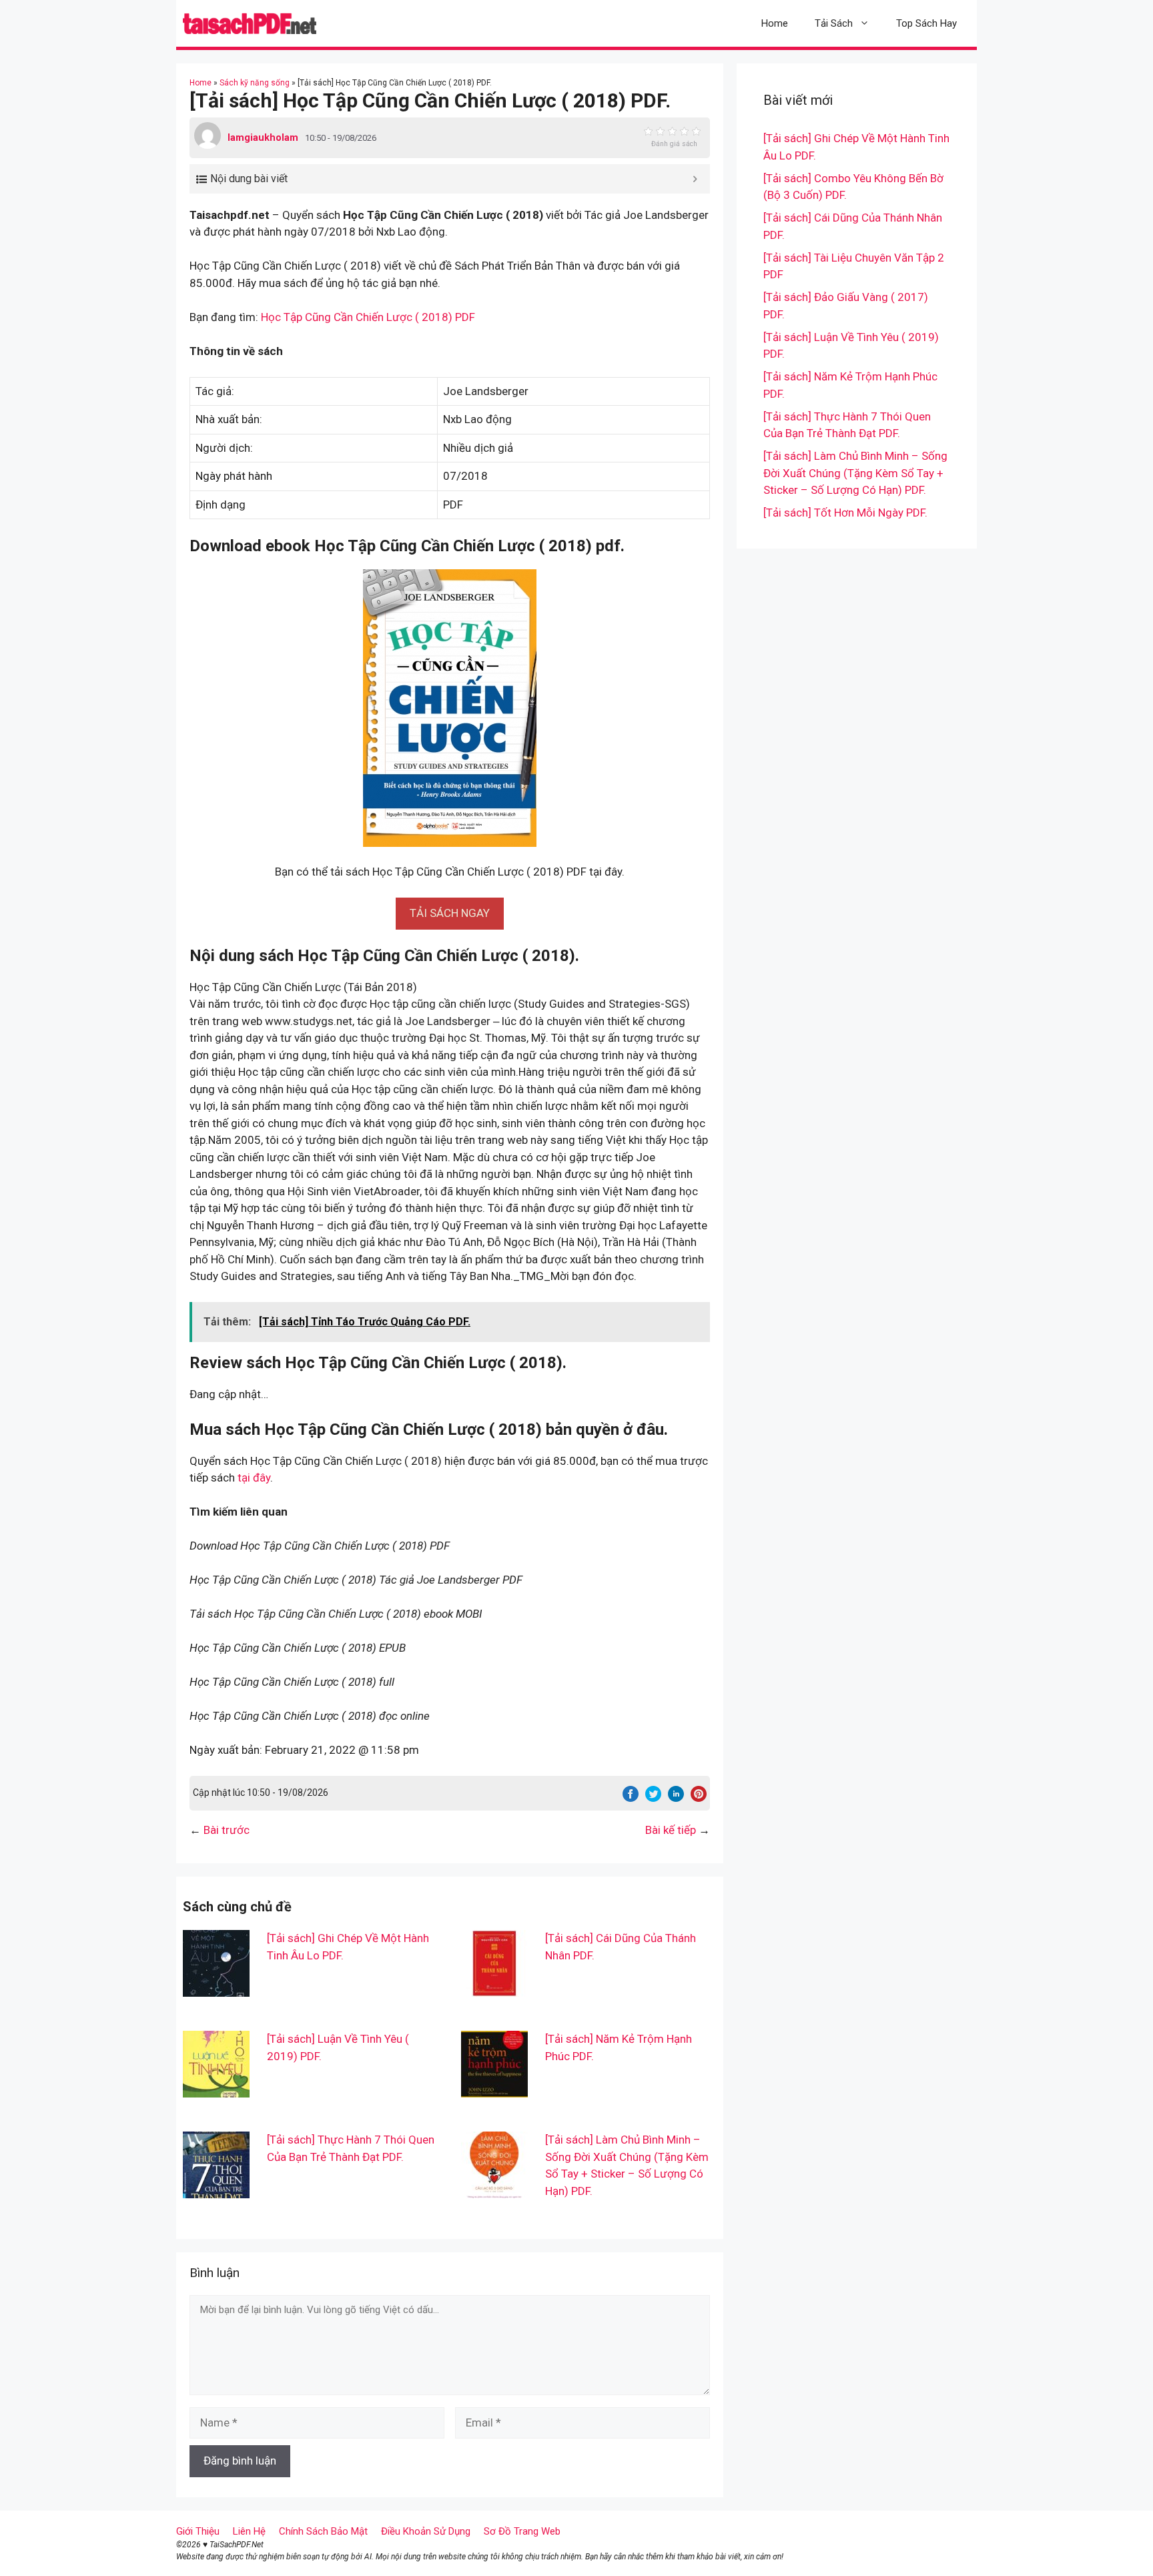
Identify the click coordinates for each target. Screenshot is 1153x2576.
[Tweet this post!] (653, 1798)
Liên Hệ (249, 2531)
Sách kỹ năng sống (255, 83)
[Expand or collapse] (695, 179)
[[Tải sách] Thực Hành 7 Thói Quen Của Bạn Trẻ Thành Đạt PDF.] (216, 2190)
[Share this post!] (631, 1798)
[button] (450, 913)
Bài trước (227, 1830)
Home (775, 23)
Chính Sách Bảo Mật (323, 2531)
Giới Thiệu (198, 2531)
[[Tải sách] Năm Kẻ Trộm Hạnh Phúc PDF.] (494, 2089)
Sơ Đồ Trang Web (522, 2531)
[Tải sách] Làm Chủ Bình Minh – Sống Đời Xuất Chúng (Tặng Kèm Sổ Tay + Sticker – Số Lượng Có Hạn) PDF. (855, 473)
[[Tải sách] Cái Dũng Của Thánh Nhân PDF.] (494, 1988)
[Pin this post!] (699, 1798)
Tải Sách (834, 23)
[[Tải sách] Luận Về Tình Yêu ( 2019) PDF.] (216, 2089)
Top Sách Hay (926, 23)
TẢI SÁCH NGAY (450, 913)
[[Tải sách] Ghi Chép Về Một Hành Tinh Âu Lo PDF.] (216, 1988)
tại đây (254, 1478)
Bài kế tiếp (671, 1830)
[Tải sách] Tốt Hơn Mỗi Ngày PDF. (845, 513)
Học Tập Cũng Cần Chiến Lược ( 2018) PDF (368, 317)
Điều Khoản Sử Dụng (426, 2531)
